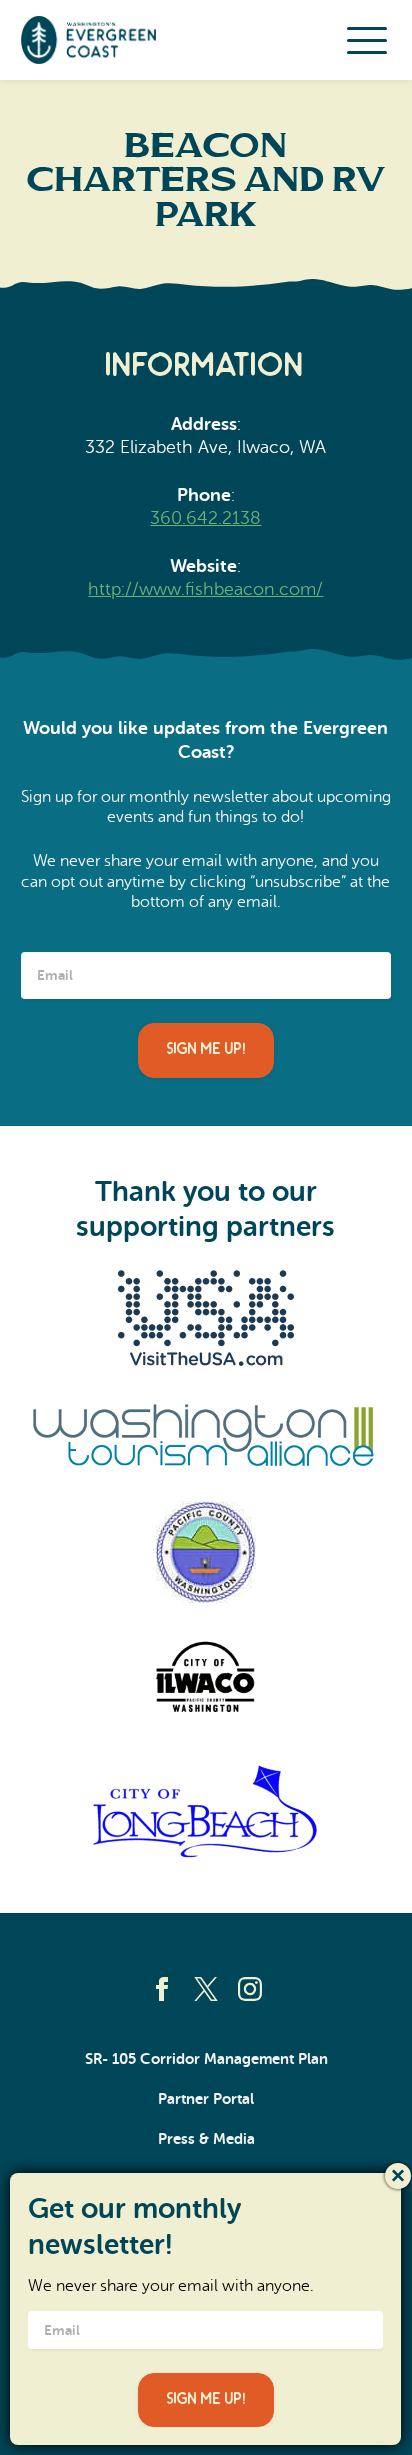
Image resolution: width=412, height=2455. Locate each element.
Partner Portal (206, 2099)
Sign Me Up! (206, 1049)
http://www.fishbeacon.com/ (205, 589)
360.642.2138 (205, 518)
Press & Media (206, 2139)
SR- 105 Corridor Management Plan (206, 2059)
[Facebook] (162, 1989)
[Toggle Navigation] (367, 40)
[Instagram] (250, 1989)
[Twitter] (206, 1989)
